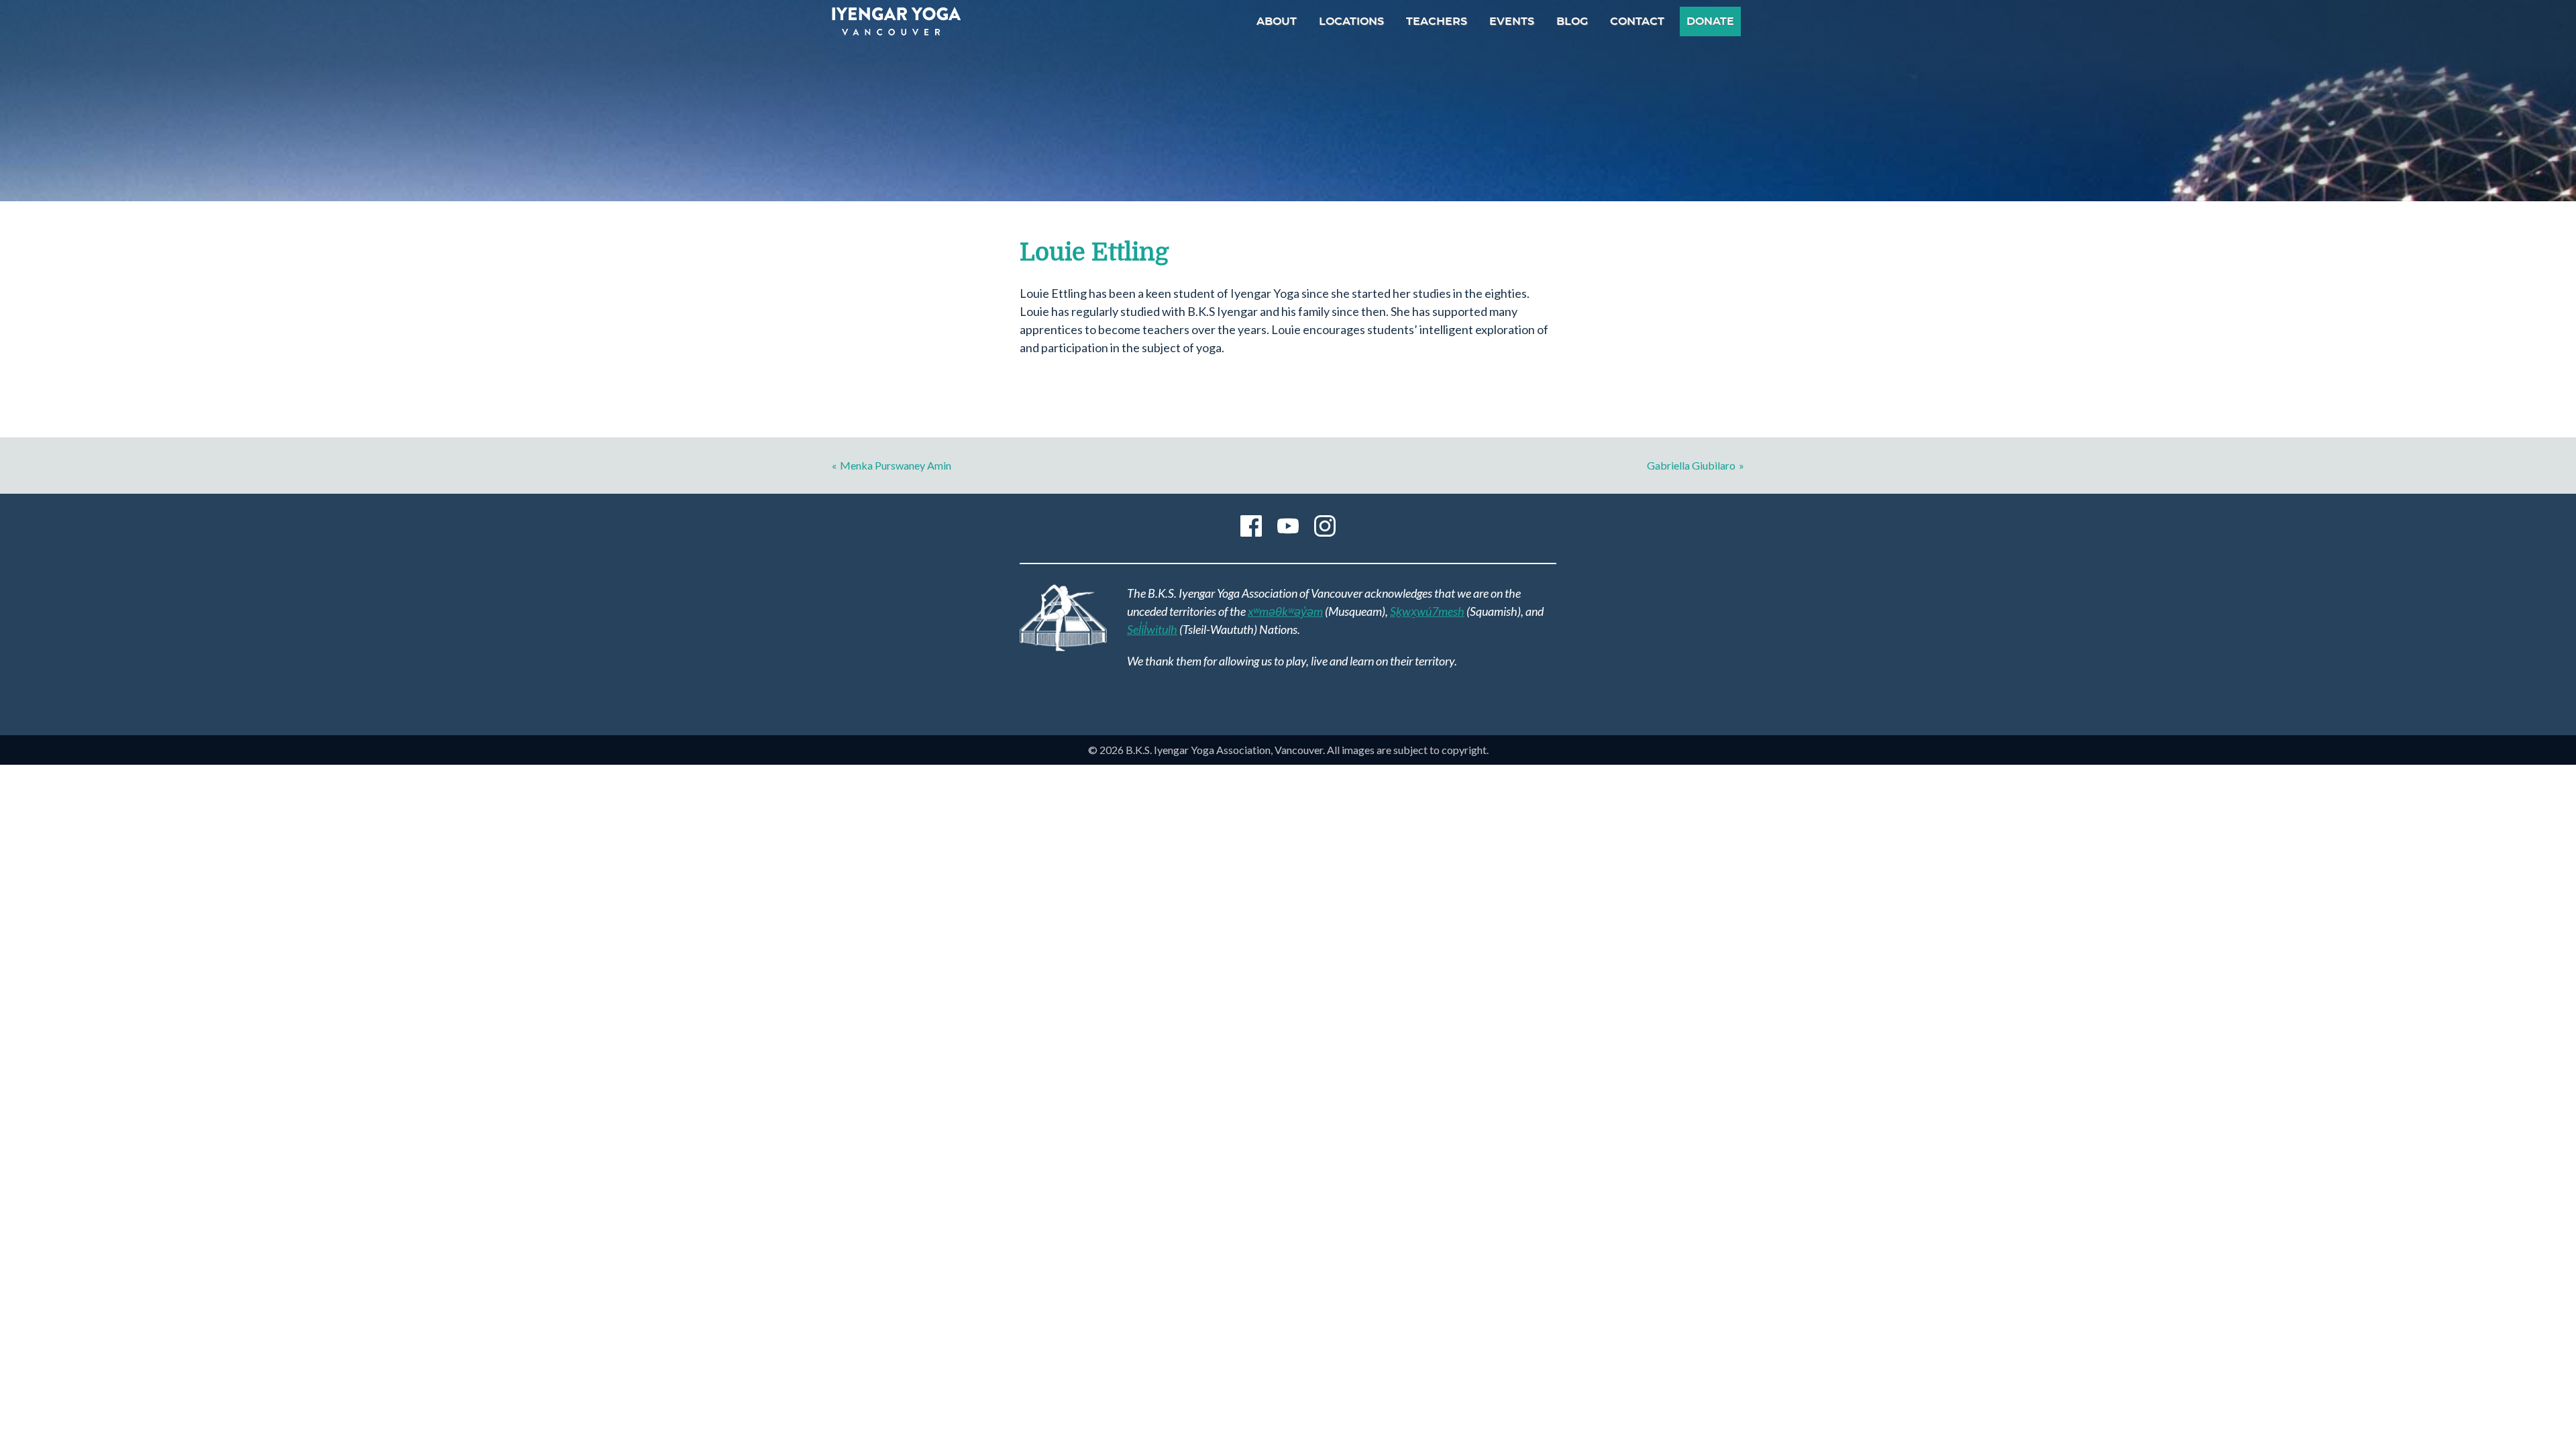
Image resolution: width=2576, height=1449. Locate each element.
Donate (1710, 21)
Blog (1572, 21)
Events (1512, 21)
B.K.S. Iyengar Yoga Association (896, 21)
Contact (1637, 21)
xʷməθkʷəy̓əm (1285, 611)
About (1277, 21)
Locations (1351, 21)
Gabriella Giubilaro (1691, 465)
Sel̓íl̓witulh (1152, 629)
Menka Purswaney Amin (896, 465)
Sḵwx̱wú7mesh (1427, 611)
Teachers (1437, 21)
